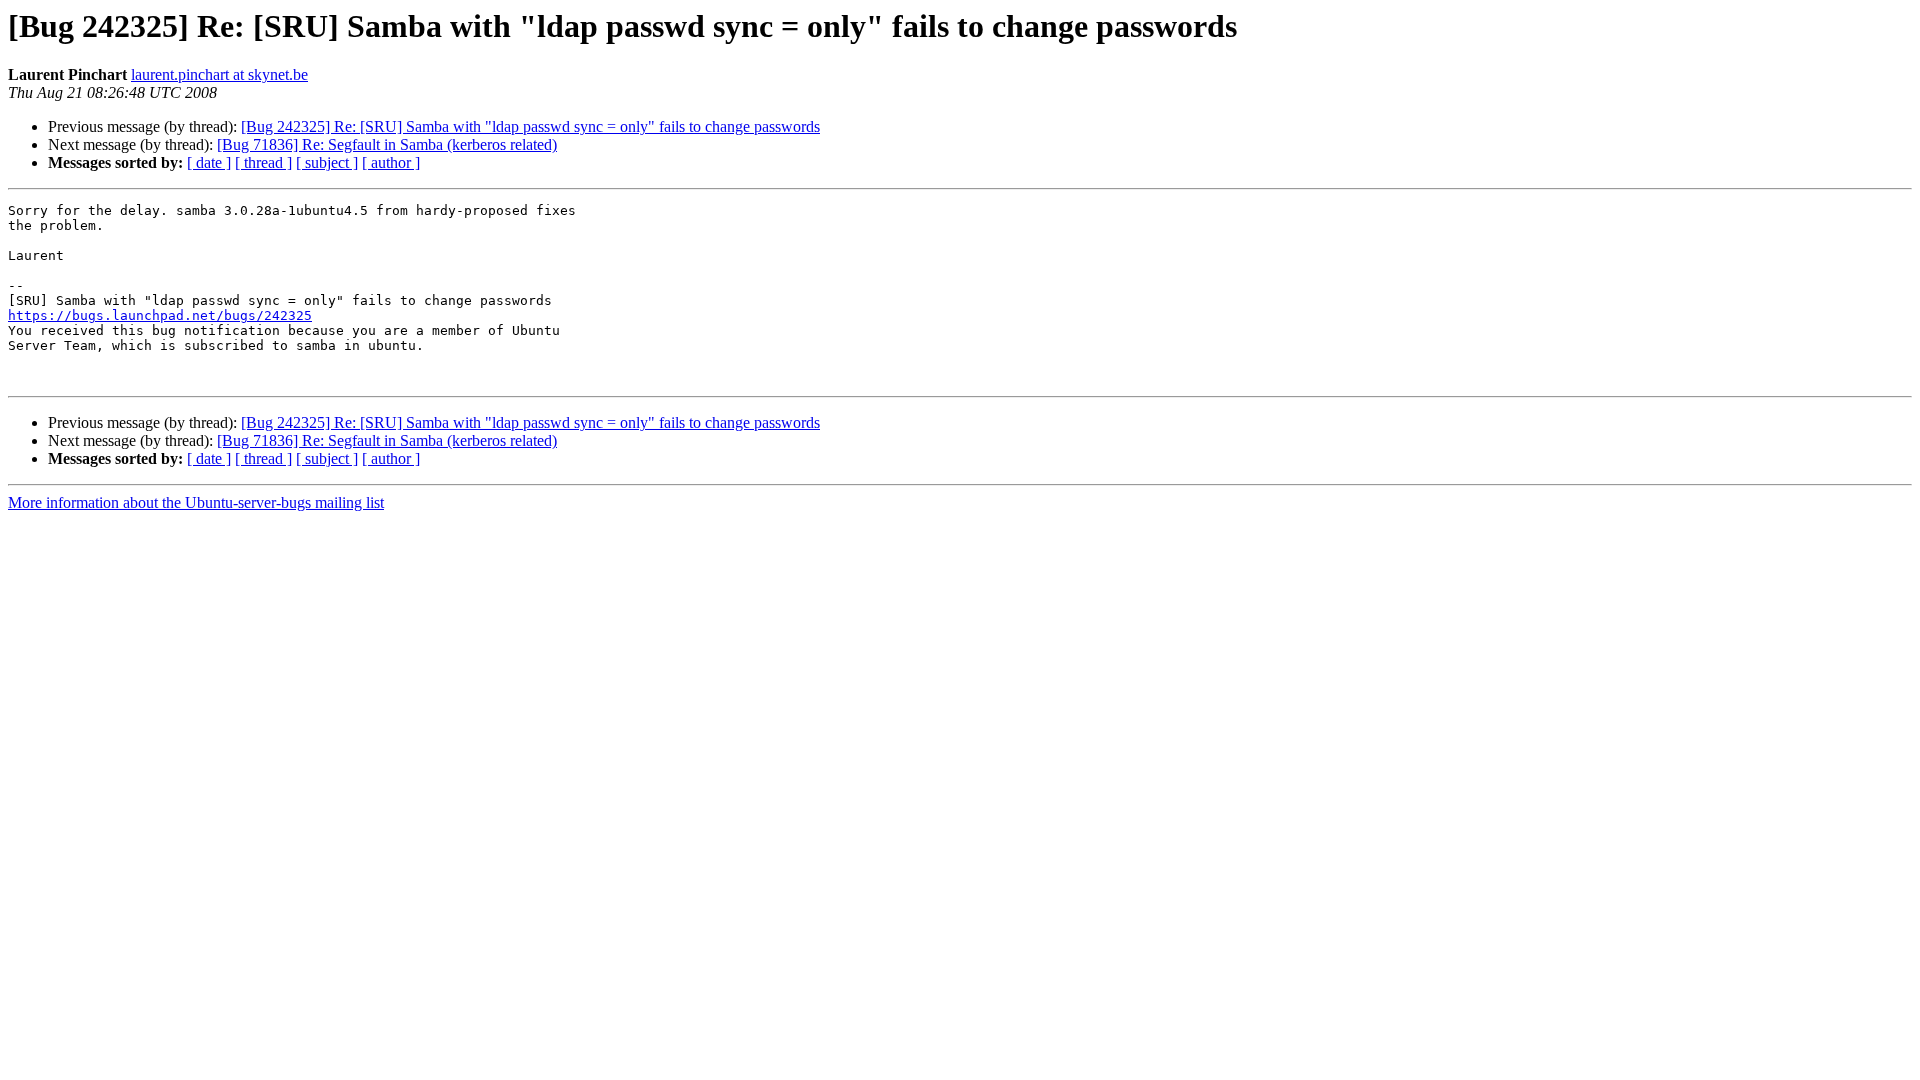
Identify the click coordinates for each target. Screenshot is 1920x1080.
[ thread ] (263, 162)
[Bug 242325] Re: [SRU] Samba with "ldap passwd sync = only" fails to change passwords (530, 126)
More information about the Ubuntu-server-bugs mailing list (196, 502)
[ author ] (391, 162)
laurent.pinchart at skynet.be (219, 74)
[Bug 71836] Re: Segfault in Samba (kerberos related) (387, 144)
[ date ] (209, 162)
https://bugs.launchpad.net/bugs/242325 (160, 315)
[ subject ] (327, 162)
